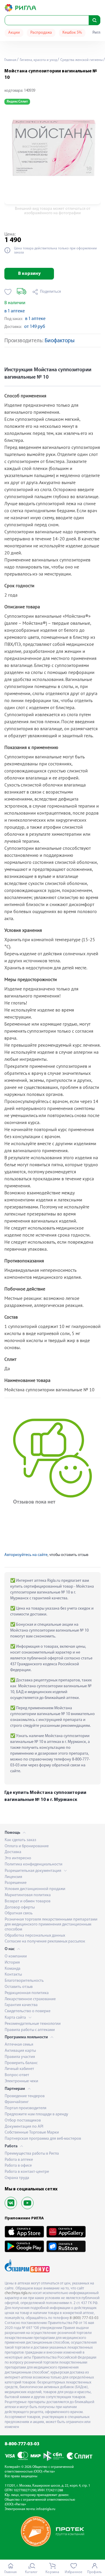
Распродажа (41, 33)
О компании (16, 1956)
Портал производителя (26, 2108)
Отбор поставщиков (23, 2120)
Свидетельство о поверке (28, 2011)
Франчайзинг (17, 2102)
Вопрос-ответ (17, 2075)
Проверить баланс (21, 2063)
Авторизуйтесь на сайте (26, 1555)
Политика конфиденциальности (34, 1864)
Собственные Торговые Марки (32, 2133)
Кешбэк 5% (72, 33)
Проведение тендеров (25, 2096)
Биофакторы (60, 341)
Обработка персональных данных (35, 1936)
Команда (13, 1969)
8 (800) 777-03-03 (84, 2318)
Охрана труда (17, 2178)
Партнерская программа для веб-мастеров (43, 2139)
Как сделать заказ (20, 1840)
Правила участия (20, 2057)
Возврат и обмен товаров (28, 1901)
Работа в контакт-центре (27, 2172)
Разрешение (16, 1883)
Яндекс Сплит (17, 102)
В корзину (29, 274)
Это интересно (18, 1858)
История (12, 1963)
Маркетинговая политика (28, 1895)
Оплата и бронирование (27, 1846)
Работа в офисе (18, 2166)
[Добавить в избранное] (8, 292)
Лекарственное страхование (30, 1999)
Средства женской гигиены (81, 60)
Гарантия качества (21, 2005)
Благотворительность (24, 1981)
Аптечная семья (19, 2045)
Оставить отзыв (19, 1987)
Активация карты (20, 2051)
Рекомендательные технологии (33, 2024)
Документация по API (24, 2127)
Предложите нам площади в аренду (36, 2114)
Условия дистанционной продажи (35, 1889)
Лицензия (13, 1877)
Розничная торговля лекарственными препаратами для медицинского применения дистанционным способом (51, 1924)
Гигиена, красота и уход (38, 60)
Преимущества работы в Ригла (32, 2154)
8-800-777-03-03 (22, 2444)
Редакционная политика (27, 1993)
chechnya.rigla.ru (18, 2293)
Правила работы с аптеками (30, 2030)
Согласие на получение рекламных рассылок (45, 1941)
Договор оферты (20, 1907)
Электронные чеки (21, 2081)
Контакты (13, 1975)
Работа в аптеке (19, 2160)
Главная (10, 60)
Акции (14, 33)
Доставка (13, 1852)
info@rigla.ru (46, 2509)
